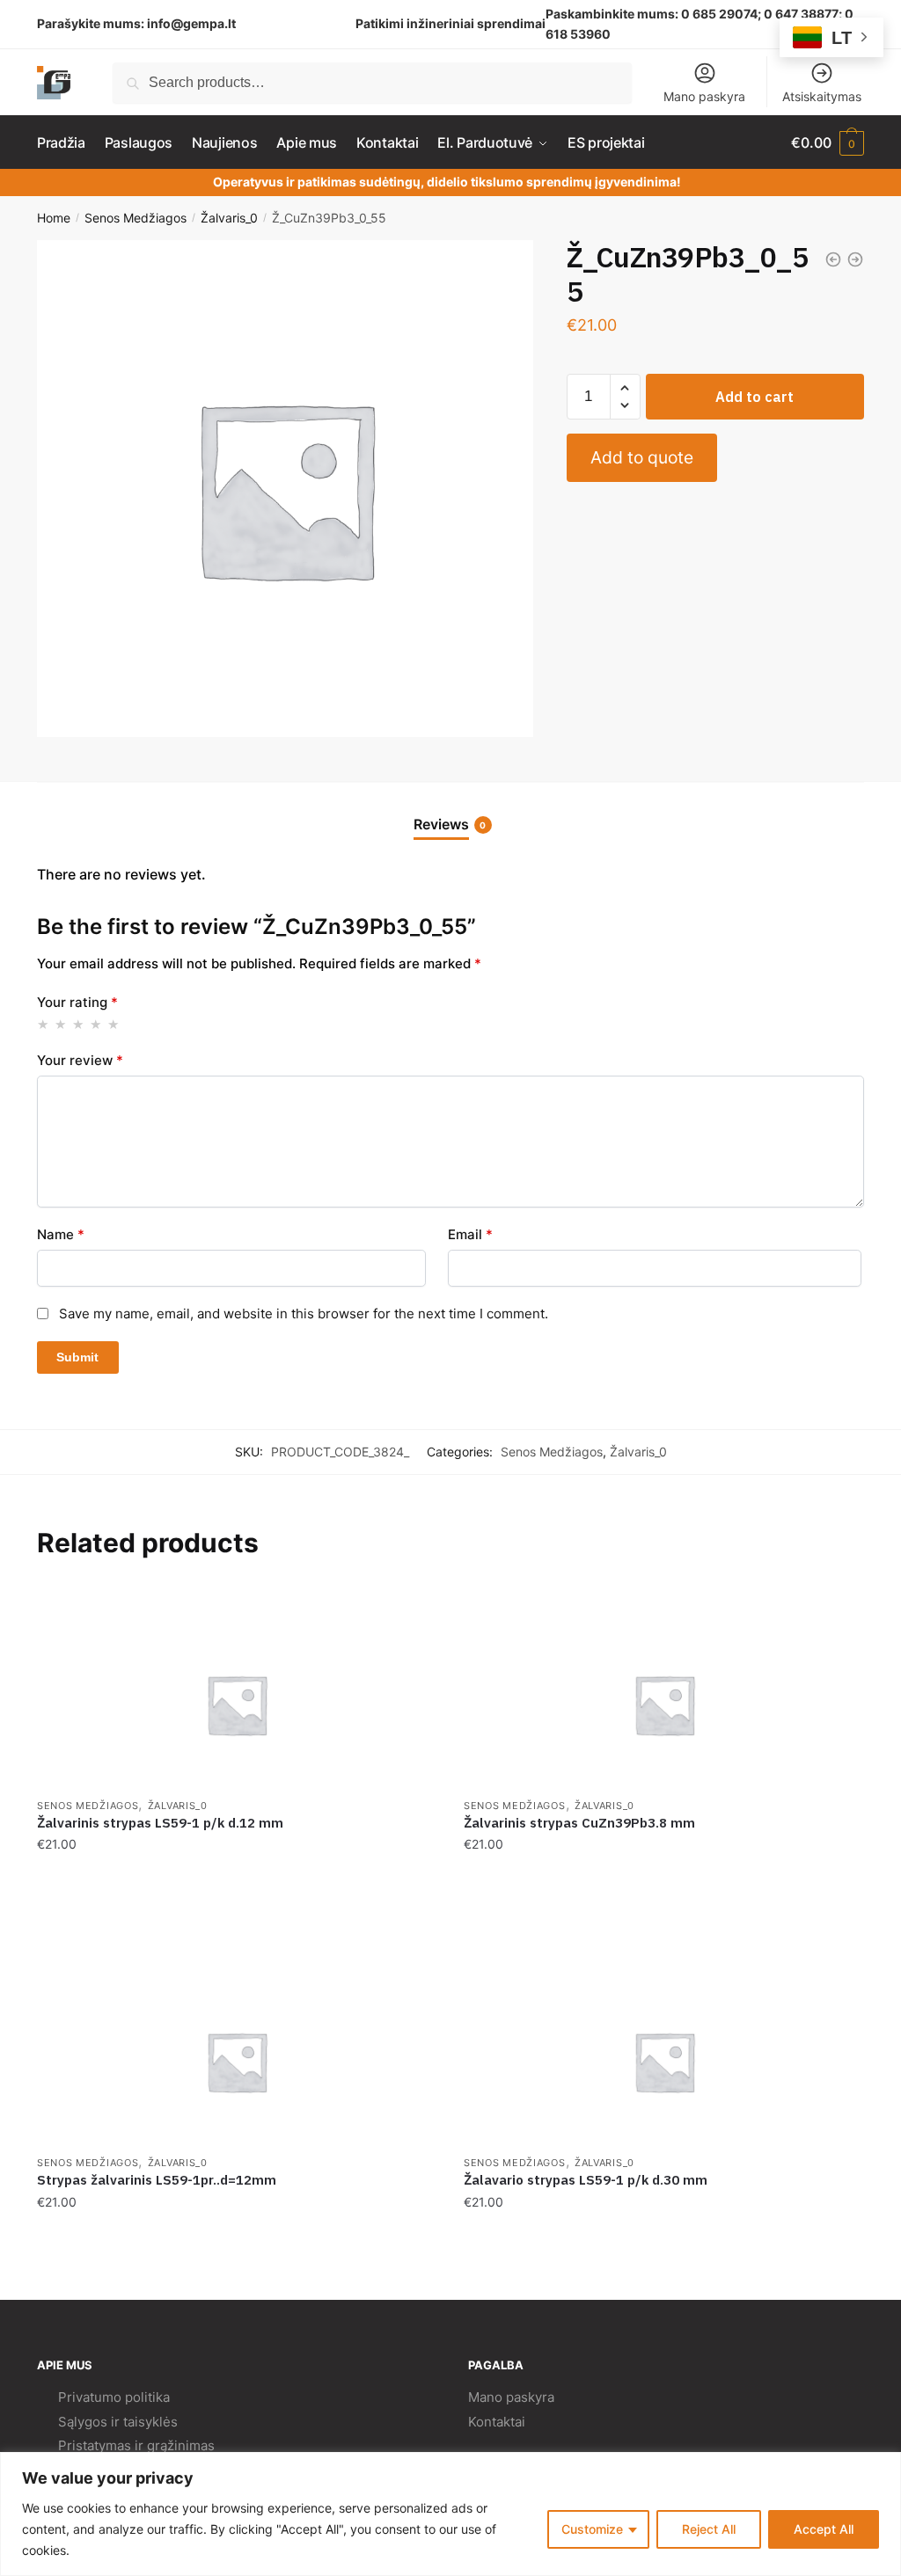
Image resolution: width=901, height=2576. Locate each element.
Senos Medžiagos (136, 218)
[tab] (451, 810)
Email (470, 1234)
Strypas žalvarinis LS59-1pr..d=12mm (157, 2180)
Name (61, 1234)
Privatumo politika (114, 2397)
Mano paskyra (704, 96)
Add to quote (642, 457)
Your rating (77, 1002)
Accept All (824, 2529)
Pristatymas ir (101, 2445)
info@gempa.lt (191, 23)
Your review (80, 1060)
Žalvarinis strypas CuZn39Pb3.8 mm (579, 1823)
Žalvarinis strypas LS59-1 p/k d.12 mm (160, 1823)
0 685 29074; (721, 14)
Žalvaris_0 (229, 218)
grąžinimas (181, 2445)
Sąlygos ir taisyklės (118, 2422)
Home (54, 218)
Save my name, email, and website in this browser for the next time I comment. (304, 1314)
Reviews (441, 824)
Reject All (709, 2529)
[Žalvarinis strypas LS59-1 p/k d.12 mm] (237, 1704)
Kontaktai (497, 2422)
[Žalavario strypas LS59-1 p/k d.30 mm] (664, 2062)
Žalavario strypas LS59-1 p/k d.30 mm (586, 2180)
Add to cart (754, 397)
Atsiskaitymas (822, 96)
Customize (592, 2529)
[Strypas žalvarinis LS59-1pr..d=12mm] (237, 2062)
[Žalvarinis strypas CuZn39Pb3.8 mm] (664, 1704)
